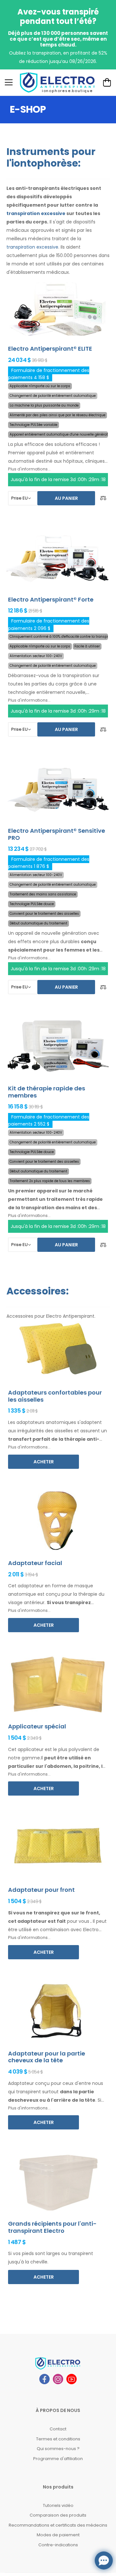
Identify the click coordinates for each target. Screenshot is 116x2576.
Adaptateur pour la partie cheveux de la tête (47, 2057)
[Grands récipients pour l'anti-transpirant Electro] (58, 2181)
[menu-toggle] (9, 82)
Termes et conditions (58, 2439)
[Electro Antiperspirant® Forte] (58, 557)
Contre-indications (58, 2545)
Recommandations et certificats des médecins (58, 2525)
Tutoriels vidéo (58, 2505)
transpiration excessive (36, 213)
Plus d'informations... (29, 469)
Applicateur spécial (37, 1726)
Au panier (66, 498)
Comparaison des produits (58, 2515)
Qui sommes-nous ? (58, 2449)
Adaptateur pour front (41, 1890)
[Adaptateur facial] (58, 1521)
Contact (58, 2429)
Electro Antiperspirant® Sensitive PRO (57, 834)
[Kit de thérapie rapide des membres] (58, 1046)
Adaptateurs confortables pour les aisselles (55, 1396)
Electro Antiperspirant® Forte (51, 599)
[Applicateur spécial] (58, 1684)
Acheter (44, 1462)
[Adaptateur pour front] (58, 1847)
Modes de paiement (58, 2535)
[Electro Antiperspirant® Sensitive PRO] (58, 788)
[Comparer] (103, 498)
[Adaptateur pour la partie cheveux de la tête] (58, 2011)
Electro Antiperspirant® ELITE (50, 349)
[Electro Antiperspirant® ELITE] (58, 306)
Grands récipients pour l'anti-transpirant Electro (52, 2227)
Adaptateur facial (35, 1563)
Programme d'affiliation (58, 2459)
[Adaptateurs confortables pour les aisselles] (58, 1350)
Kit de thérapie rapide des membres (47, 1092)
